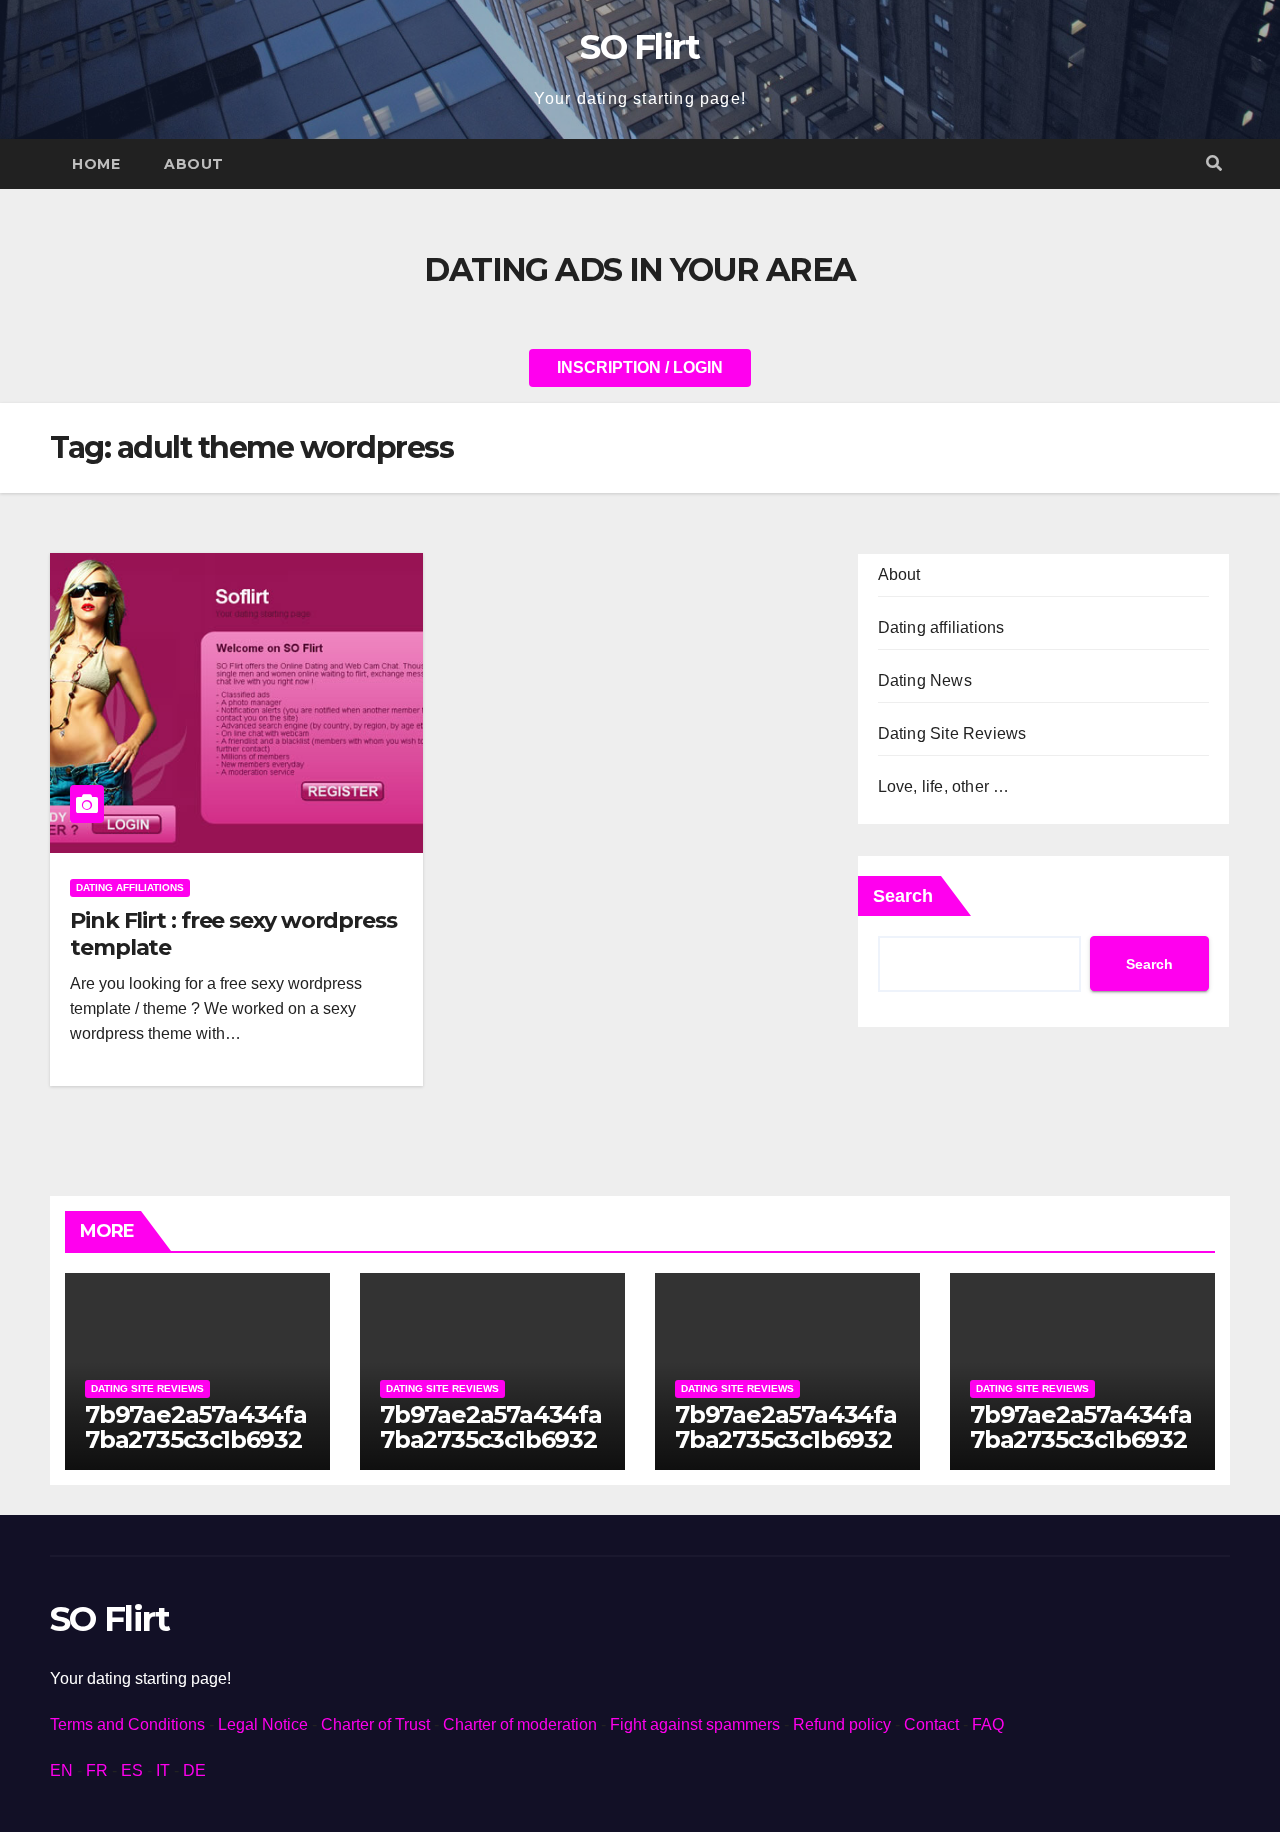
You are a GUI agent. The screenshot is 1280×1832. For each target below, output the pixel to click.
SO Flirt (639, 47)
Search (903, 896)
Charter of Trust (375, 1724)
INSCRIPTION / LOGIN (640, 367)
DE (194, 1770)
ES (132, 1770)
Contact (931, 1724)
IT (163, 1770)
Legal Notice (263, 1724)
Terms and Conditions (127, 1724)
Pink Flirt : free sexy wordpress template (233, 933)
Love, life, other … (944, 786)
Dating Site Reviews (952, 733)
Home (96, 164)
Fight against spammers (695, 1724)
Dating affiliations (130, 887)
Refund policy (842, 1724)
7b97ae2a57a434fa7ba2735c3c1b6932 (196, 1427)
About (194, 164)
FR (97, 1770)
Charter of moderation (520, 1724)
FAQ (988, 1724)
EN (61, 1770)
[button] (1214, 163)
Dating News (925, 680)
